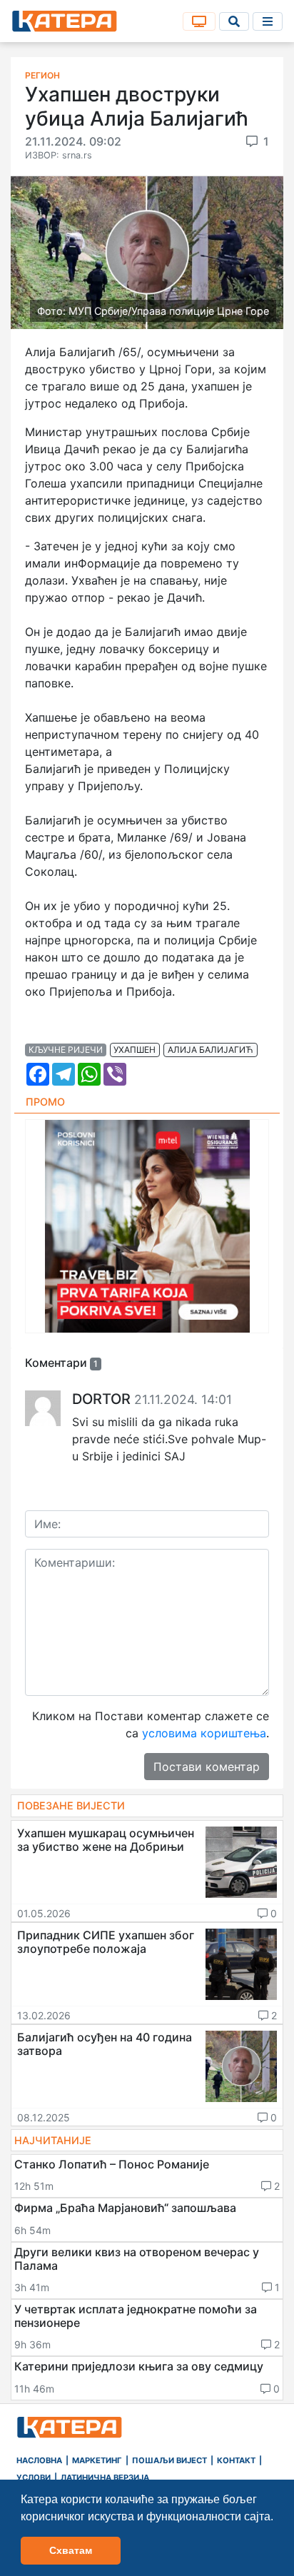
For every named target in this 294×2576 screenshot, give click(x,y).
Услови (34, 2477)
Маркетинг (97, 2460)
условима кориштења (204, 1733)
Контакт (236, 2460)
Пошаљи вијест (169, 2460)
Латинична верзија (105, 2477)
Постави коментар (207, 1767)
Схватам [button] (71, 2550)
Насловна (39, 2460)
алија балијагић (211, 1050)
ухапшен (135, 1050)
